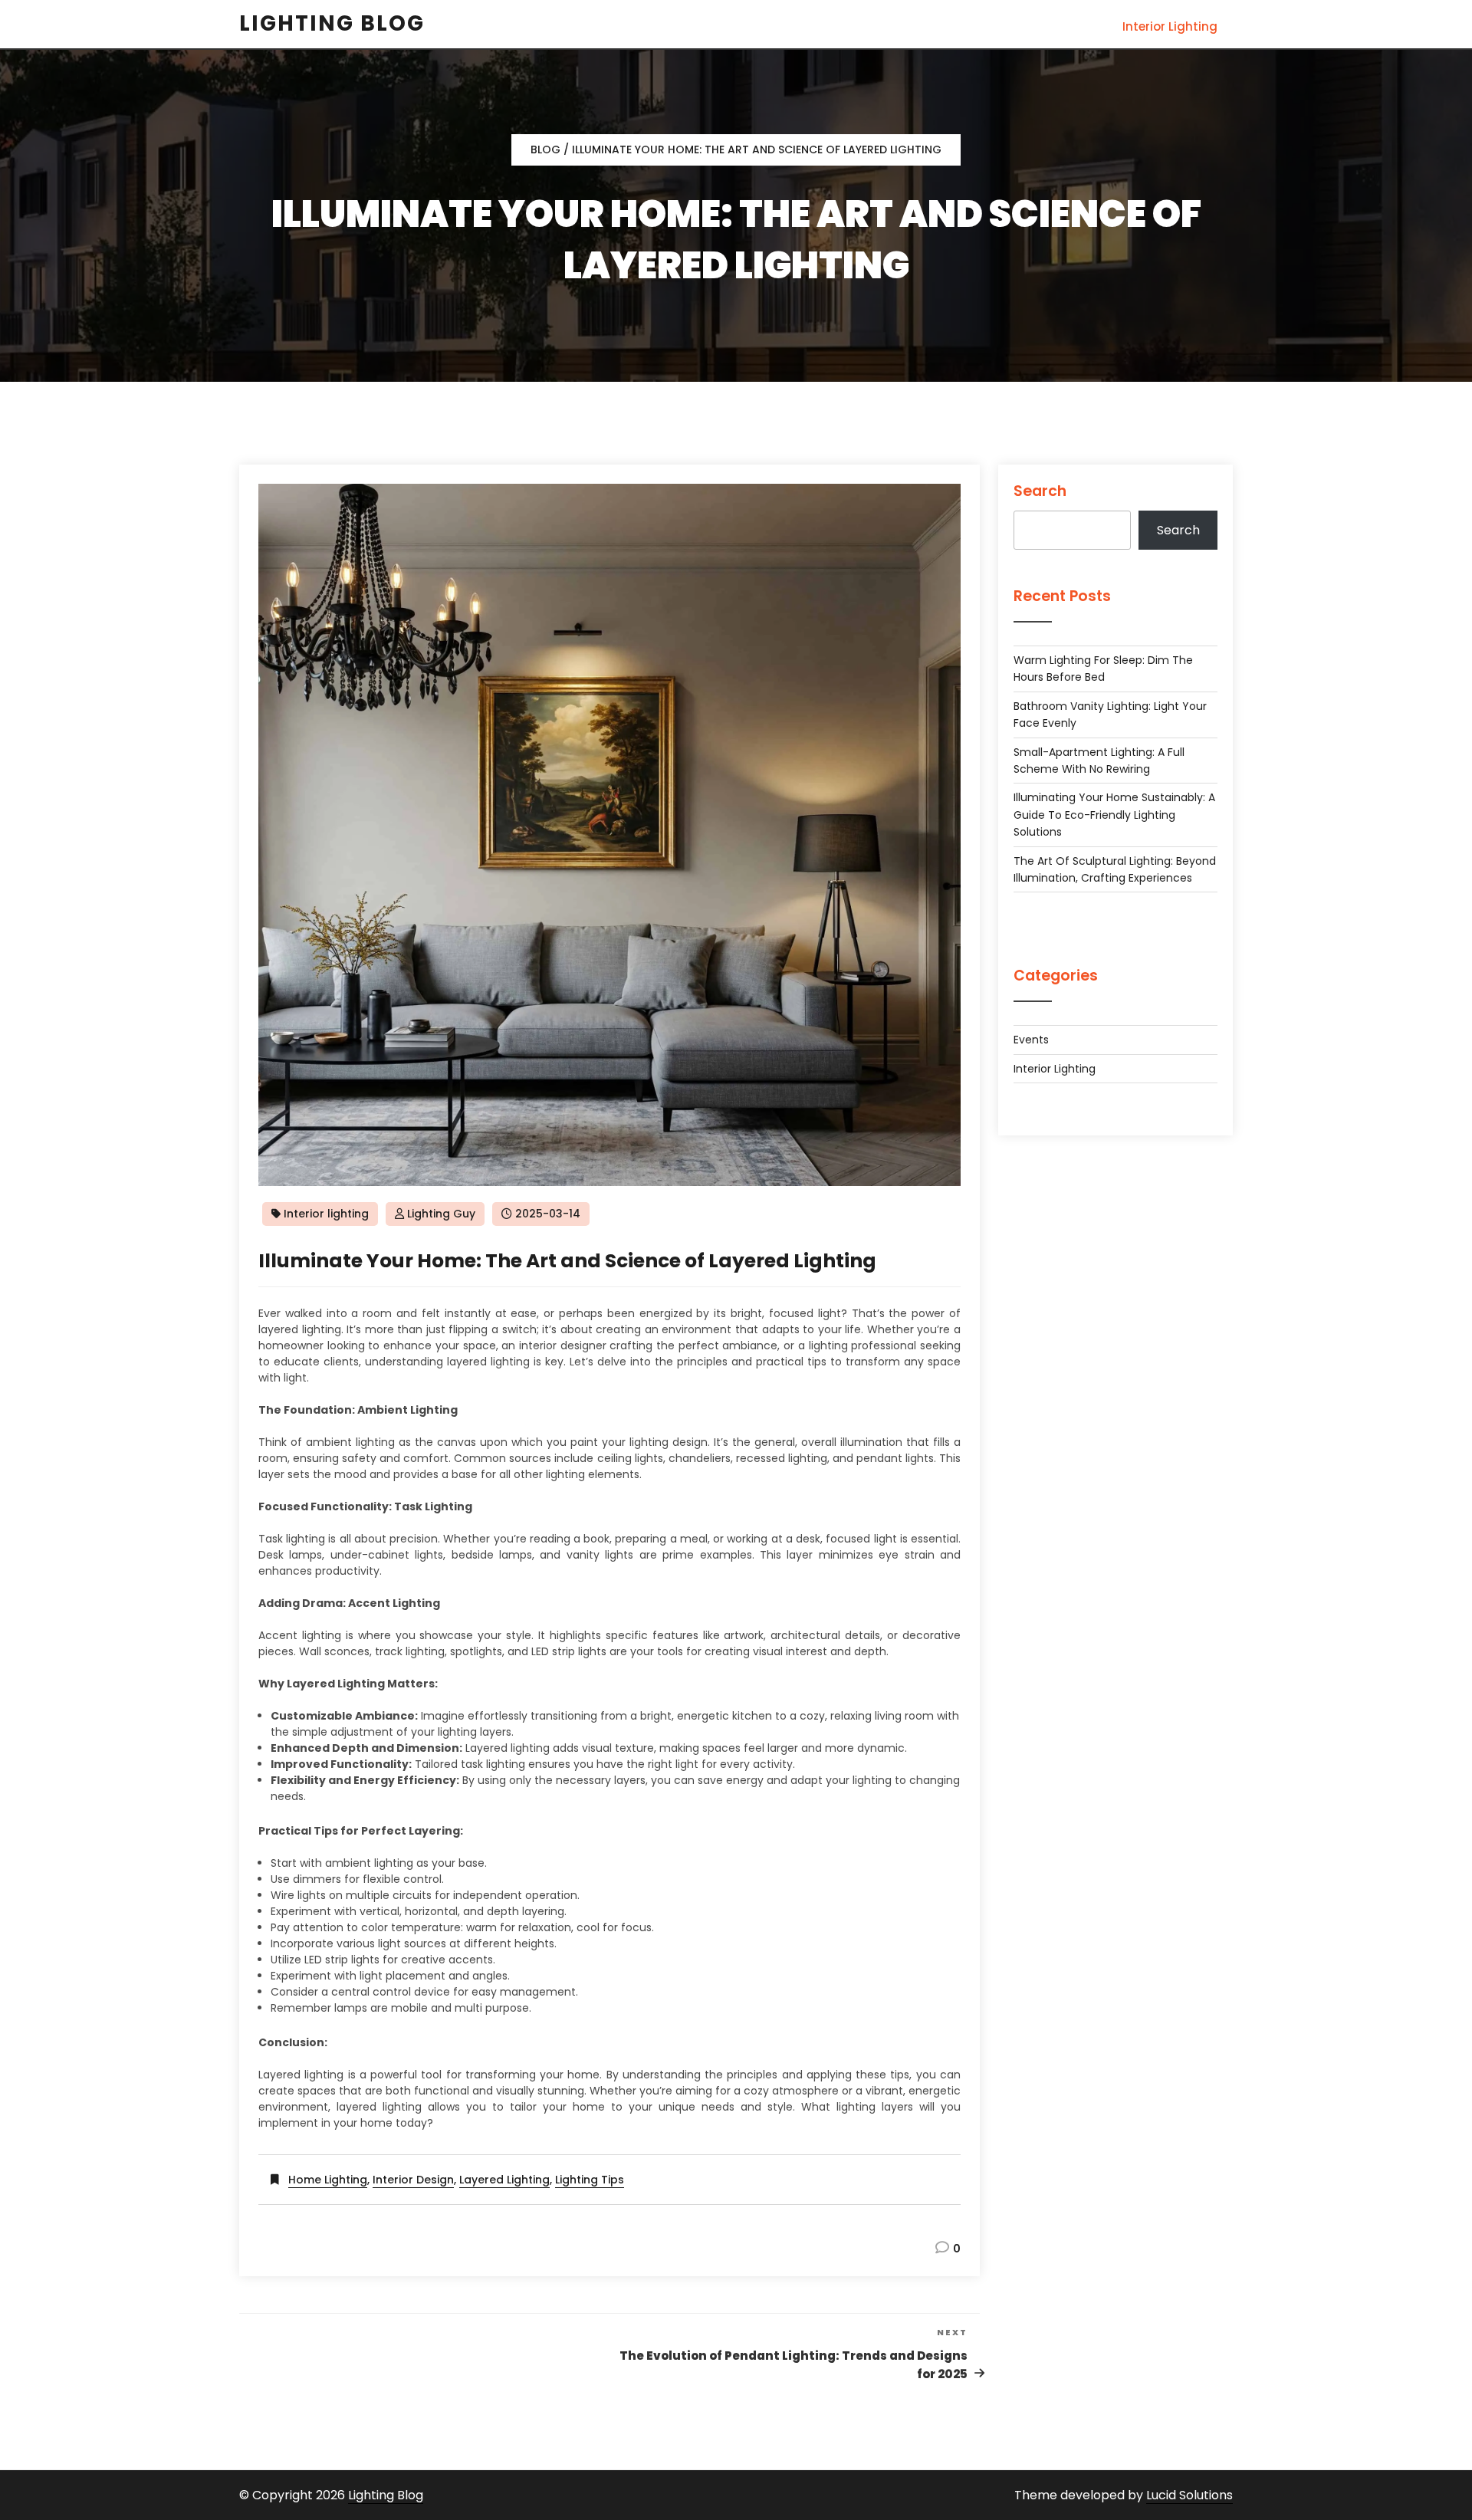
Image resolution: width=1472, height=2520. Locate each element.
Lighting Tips (590, 2180)
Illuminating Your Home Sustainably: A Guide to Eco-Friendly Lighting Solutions (1114, 815)
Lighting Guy (441, 1214)
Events (1031, 1040)
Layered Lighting (504, 2180)
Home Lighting (328, 2180)
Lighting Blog (386, 2495)
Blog (545, 149)
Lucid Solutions (1189, 2495)
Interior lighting (1170, 26)
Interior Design (413, 2180)
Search (1040, 491)
